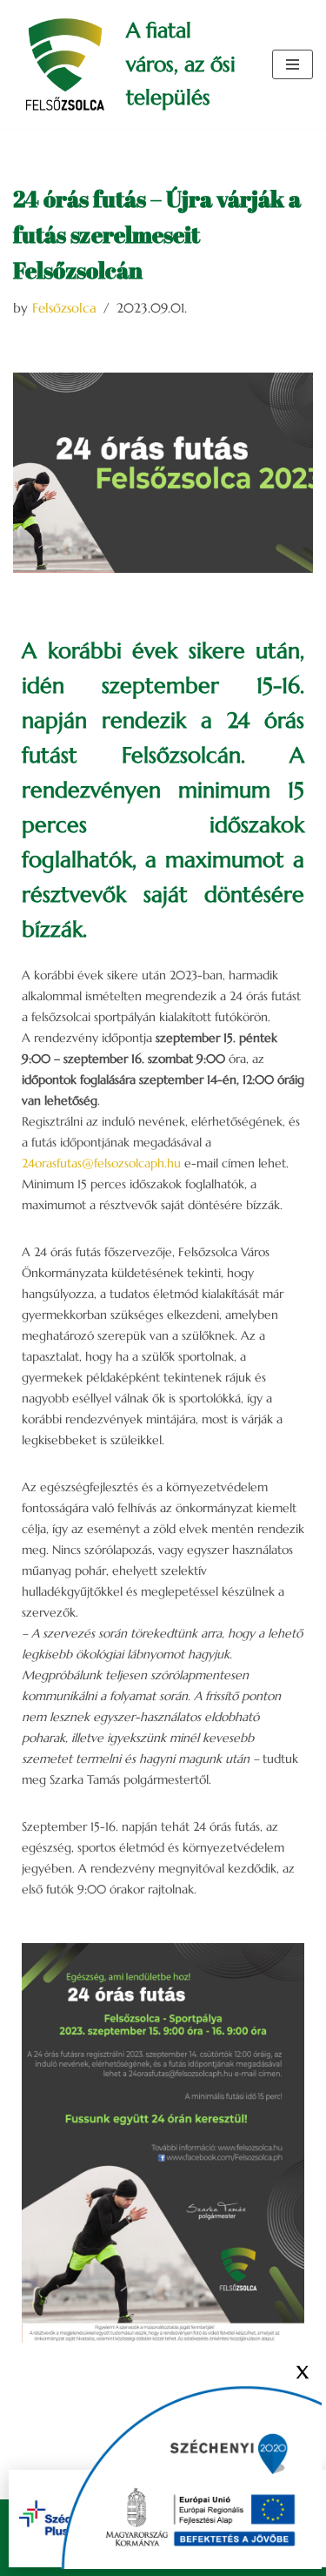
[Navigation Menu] (293, 64)
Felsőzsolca (64, 308)
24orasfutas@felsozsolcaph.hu (101, 1163)
